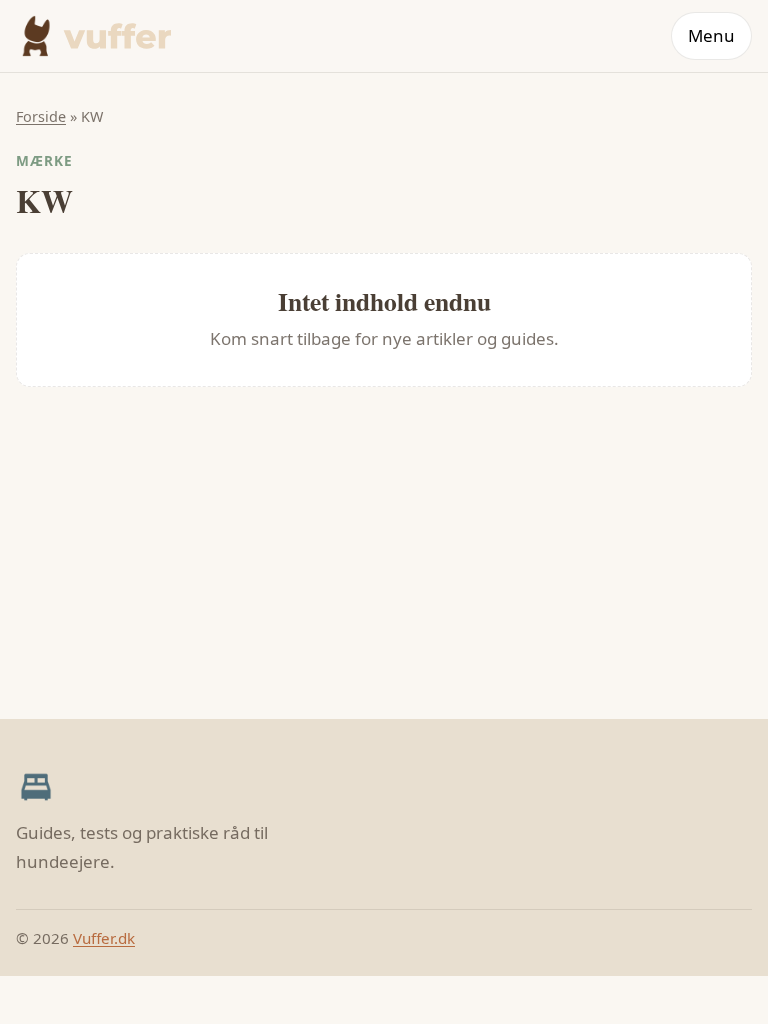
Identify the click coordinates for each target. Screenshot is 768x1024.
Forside (41, 116)
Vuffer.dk (104, 938)
